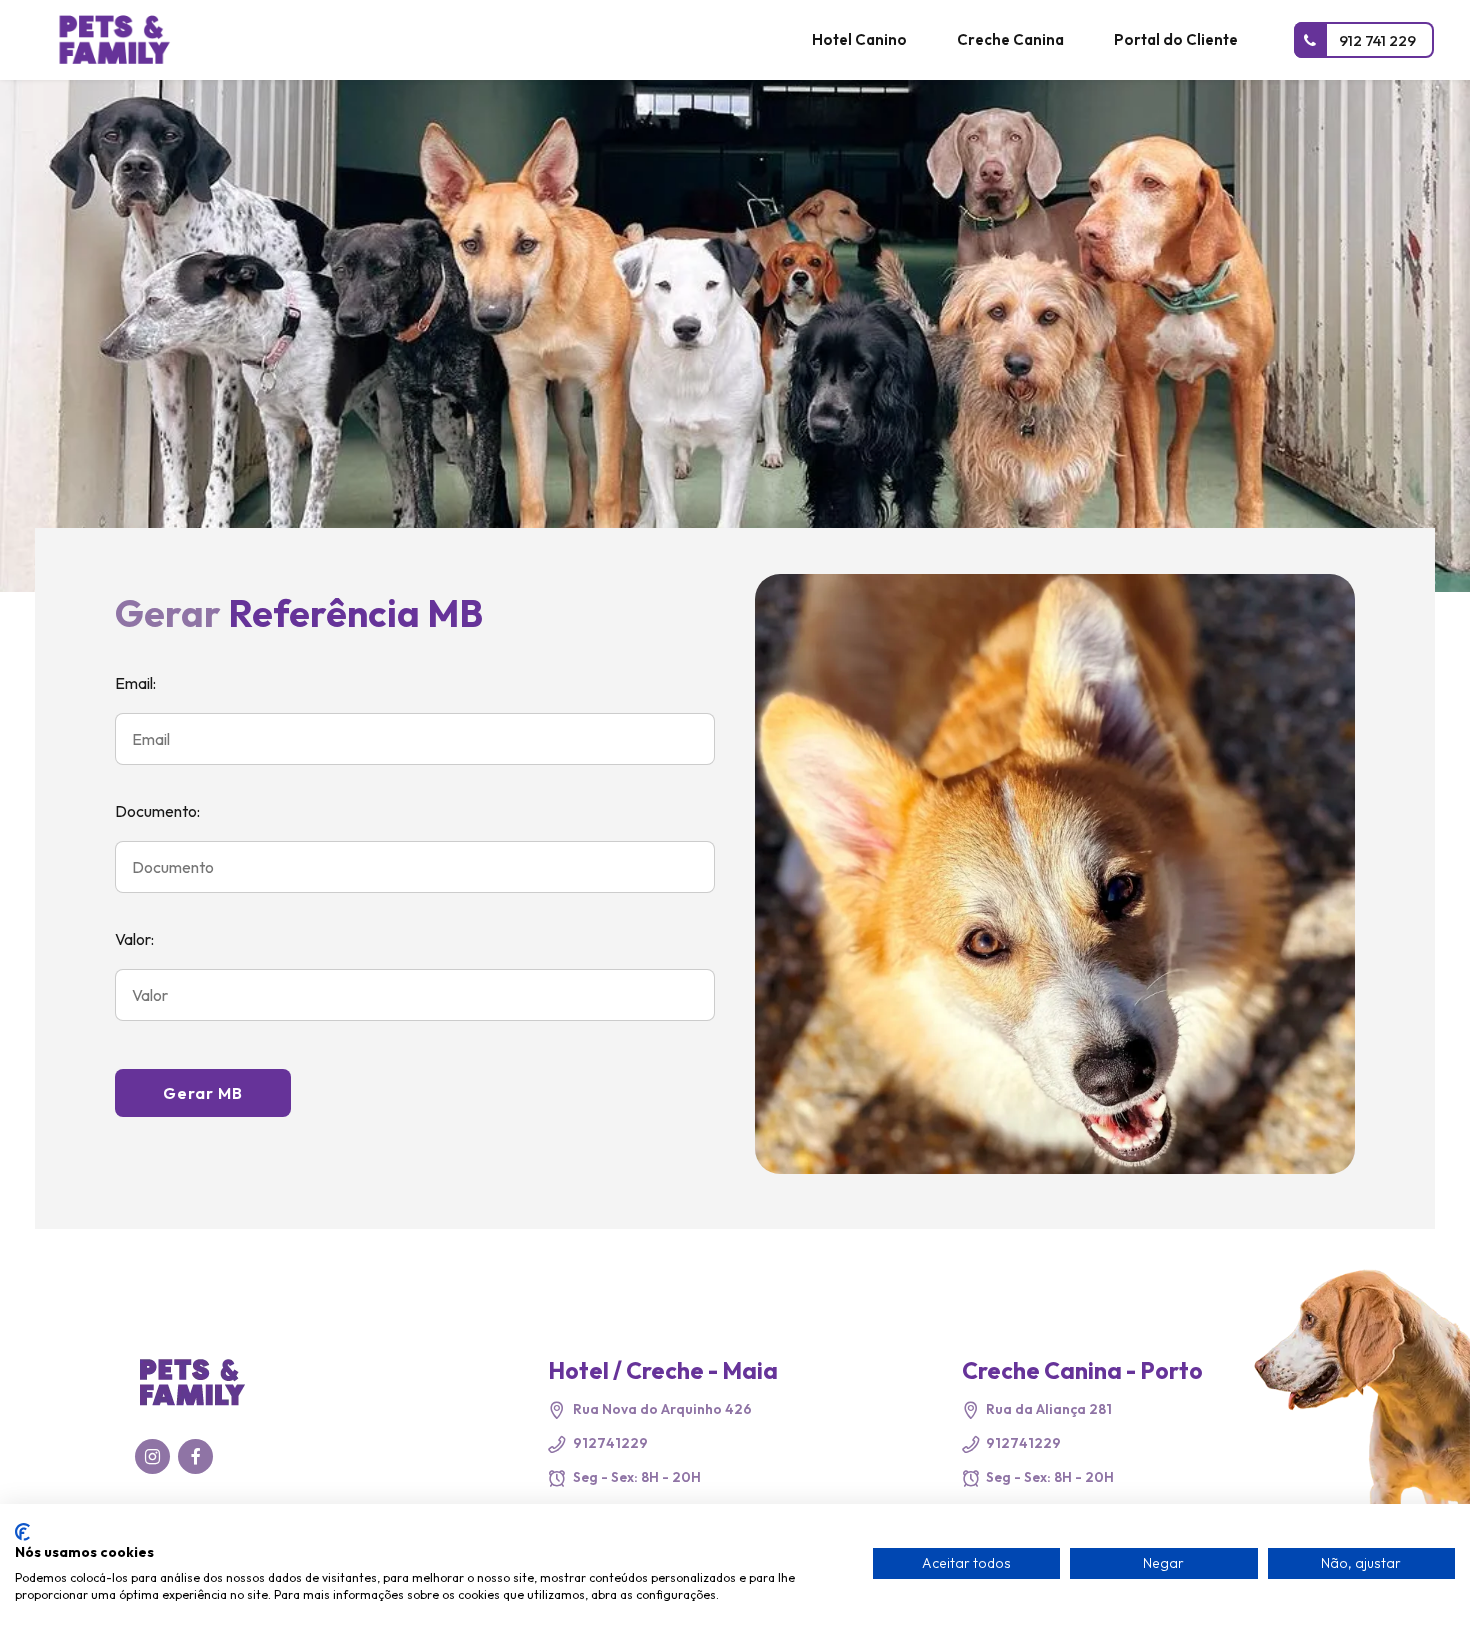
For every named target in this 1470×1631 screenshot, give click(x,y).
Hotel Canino (859, 39)
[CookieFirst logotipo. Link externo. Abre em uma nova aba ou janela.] (22, 1532)
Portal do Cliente (1176, 39)
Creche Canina (1010, 39)
